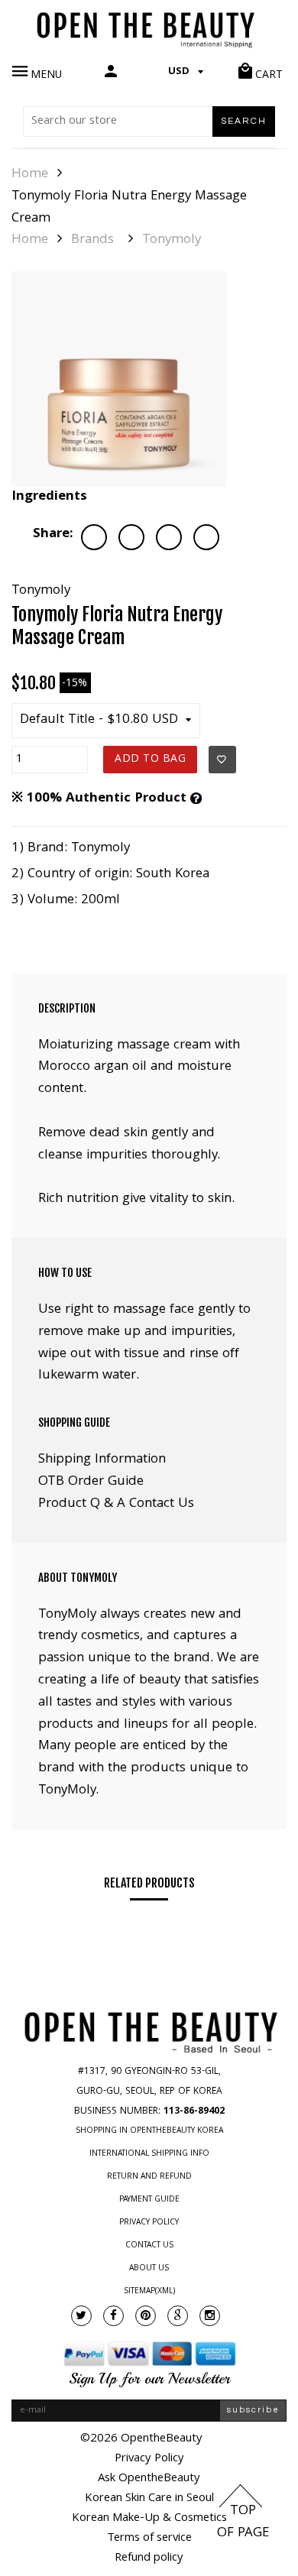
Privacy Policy (149, 2223)
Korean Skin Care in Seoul (149, 2499)
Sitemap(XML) (149, 2292)
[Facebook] (113, 2316)
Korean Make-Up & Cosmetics (149, 2519)
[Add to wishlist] (222, 760)
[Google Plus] (178, 2316)
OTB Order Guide (91, 1482)
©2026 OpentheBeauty (141, 2439)
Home (30, 175)
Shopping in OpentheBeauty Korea (149, 2131)
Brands (92, 241)
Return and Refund (149, 2177)
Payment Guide (149, 2200)
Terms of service (149, 2539)
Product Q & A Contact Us (116, 1504)
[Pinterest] (146, 2316)
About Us (149, 2269)
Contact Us (149, 2246)
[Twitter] (81, 2316)
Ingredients (49, 497)
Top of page (243, 2523)
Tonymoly (172, 241)
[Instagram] (210, 2316)
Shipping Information (102, 1460)
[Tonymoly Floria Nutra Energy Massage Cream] (119, 379)
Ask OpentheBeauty (149, 2479)
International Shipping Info (149, 2154)
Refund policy (149, 2558)
